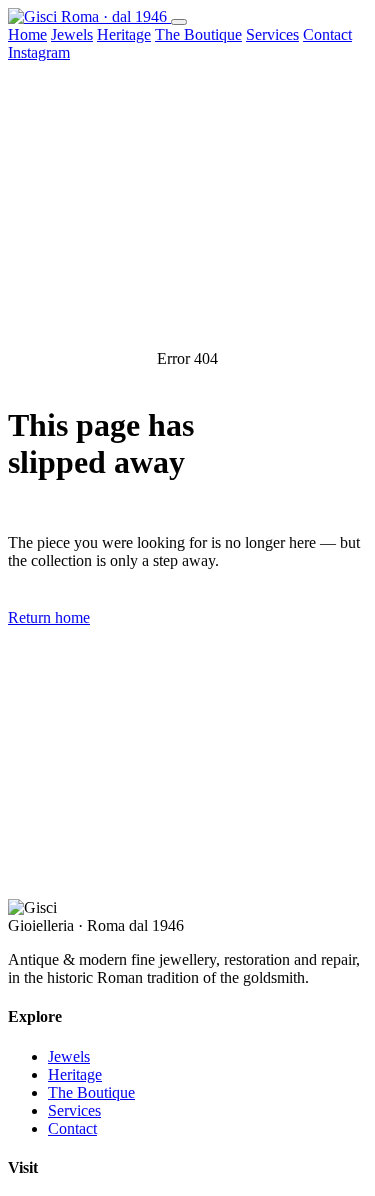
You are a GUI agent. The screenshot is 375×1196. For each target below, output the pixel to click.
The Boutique (198, 34)
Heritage (124, 34)
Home (27, 34)
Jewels (72, 34)
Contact (327, 34)
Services (272, 34)
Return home (49, 617)
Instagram (39, 52)
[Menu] (179, 22)
